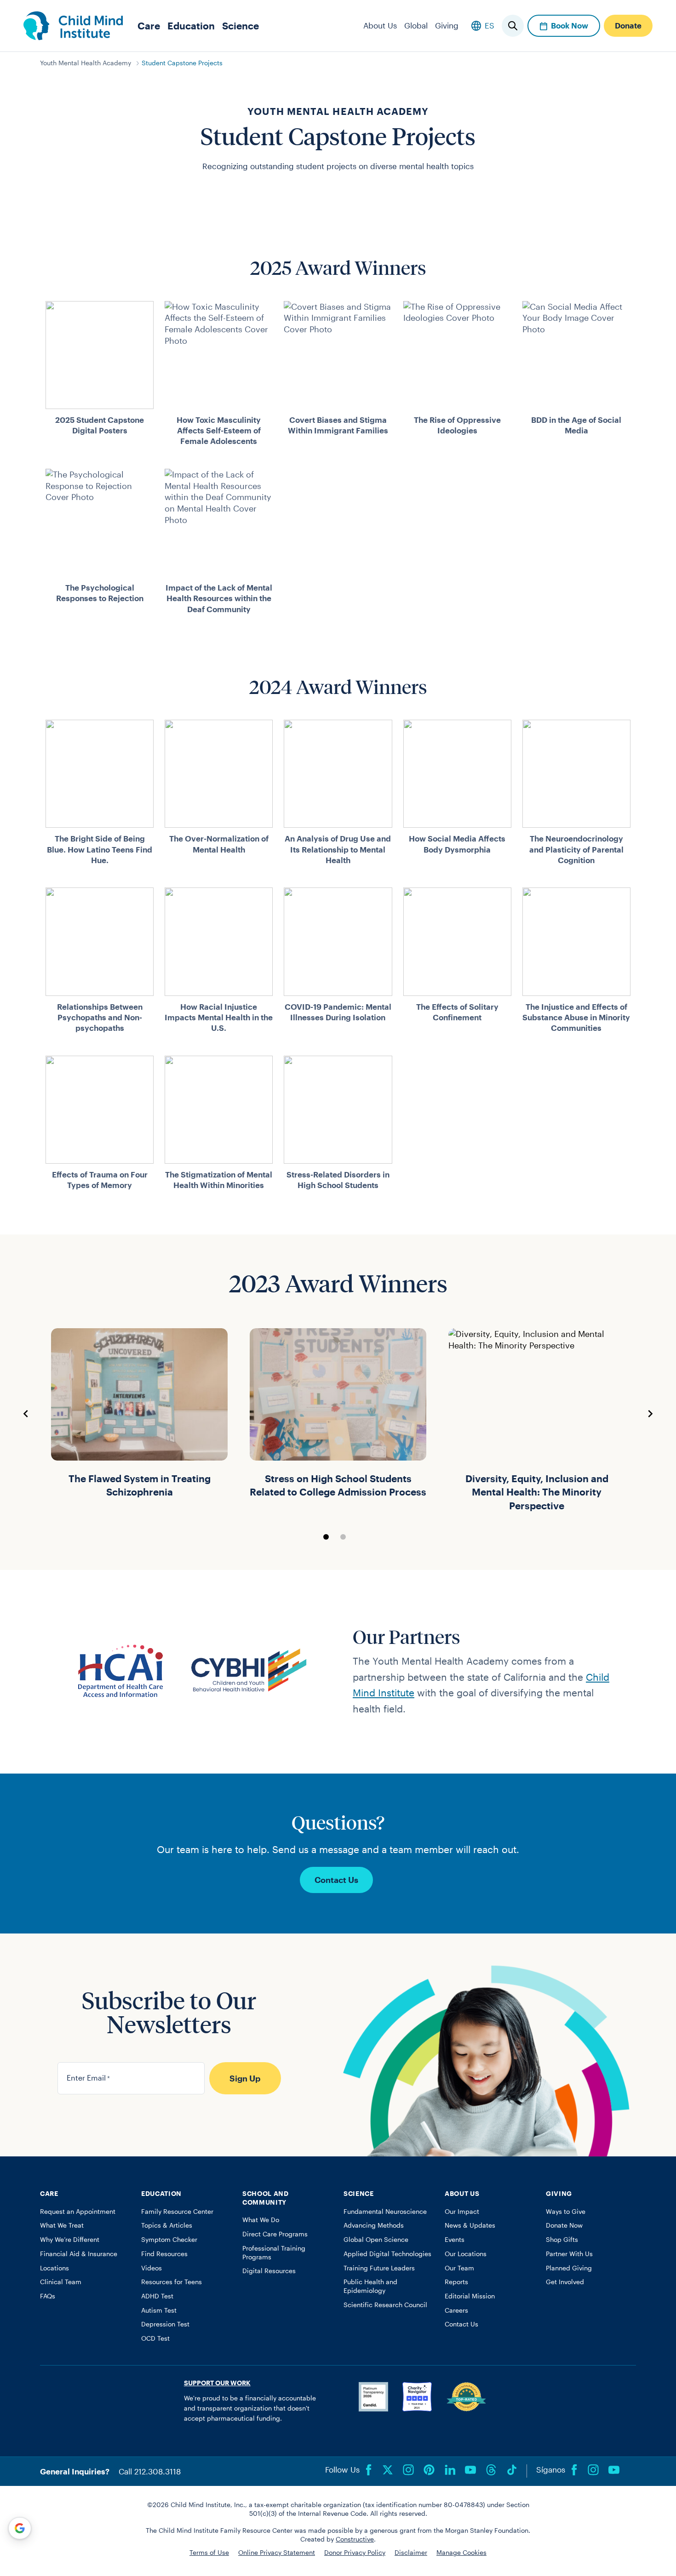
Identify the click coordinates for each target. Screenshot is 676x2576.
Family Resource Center (177, 2212)
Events (455, 2240)
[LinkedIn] (450, 2470)
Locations (54, 2268)
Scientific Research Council (385, 2305)
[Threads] (491, 2470)
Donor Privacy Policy (355, 2553)
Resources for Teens (172, 2282)
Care (149, 26)
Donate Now (564, 2225)
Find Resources (164, 2254)
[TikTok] (512, 2470)
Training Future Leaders (379, 2268)
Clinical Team (61, 2282)
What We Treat (62, 2225)
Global (416, 25)
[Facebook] (369, 2470)
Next (650, 1414)
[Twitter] (388, 2470)
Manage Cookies (461, 2553)
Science (241, 26)
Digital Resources (269, 2271)
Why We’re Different (70, 2240)
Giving (447, 25)
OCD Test (155, 2338)
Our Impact (462, 2212)
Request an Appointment (78, 2212)
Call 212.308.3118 (150, 2471)
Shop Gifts (562, 2240)
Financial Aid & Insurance (79, 2254)
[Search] (513, 26)
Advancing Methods (374, 2225)
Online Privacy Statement (277, 2553)
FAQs (48, 2296)
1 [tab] (326, 1537)
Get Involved (565, 2282)
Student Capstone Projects (182, 63)
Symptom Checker (169, 2240)
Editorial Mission (470, 2296)
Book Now (570, 25)
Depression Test (165, 2324)
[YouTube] (470, 2470)
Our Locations (466, 2254)
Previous (26, 1414)
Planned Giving (569, 2268)
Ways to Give (566, 2212)
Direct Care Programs (275, 2234)
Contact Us (336, 1880)
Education (191, 26)
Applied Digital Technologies (387, 2254)
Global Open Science (376, 2240)
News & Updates (470, 2225)
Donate (628, 25)
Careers (456, 2310)
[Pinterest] (429, 2470)
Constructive (355, 2539)
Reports (456, 2282)
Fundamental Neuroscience (385, 2212)
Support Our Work (217, 2383)
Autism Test (159, 2310)
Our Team (459, 2268)
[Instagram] (408, 2470)
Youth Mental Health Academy (86, 63)
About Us (380, 25)
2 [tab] (343, 1537)
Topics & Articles (167, 2225)
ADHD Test (157, 2296)
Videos (152, 2268)
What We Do (261, 2220)
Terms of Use (209, 2553)
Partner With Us (569, 2254)
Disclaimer (411, 2553)
